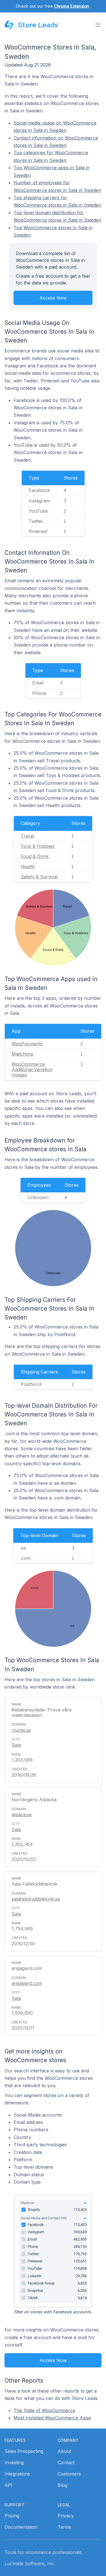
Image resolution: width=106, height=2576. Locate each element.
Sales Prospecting (24, 2451)
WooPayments (27, 1044)
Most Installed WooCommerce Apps (52, 2418)
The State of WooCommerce (44, 2410)
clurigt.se (21, 1730)
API (8, 2485)
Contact (66, 2462)
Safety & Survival (39, 877)
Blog (62, 2485)
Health (28, 866)
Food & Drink (35, 856)
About (64, 2451)
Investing (14, 2462)
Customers (69, 2474)
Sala (16, 1745)
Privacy (66, 2516)
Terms (64, 2527)
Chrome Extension (72, 6)
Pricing (12, 2516)
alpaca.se (22, 1815)
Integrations (17, 2474)
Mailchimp (22, 1054)
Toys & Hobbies (38, 846)
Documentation (21, 2527)
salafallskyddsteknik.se (36, 1899)
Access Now (53, 298)
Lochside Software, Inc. (30, 2564)
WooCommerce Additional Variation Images (32, 1069)
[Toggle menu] (98, 25)
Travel (27, 836)
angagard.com (27, 1983)
